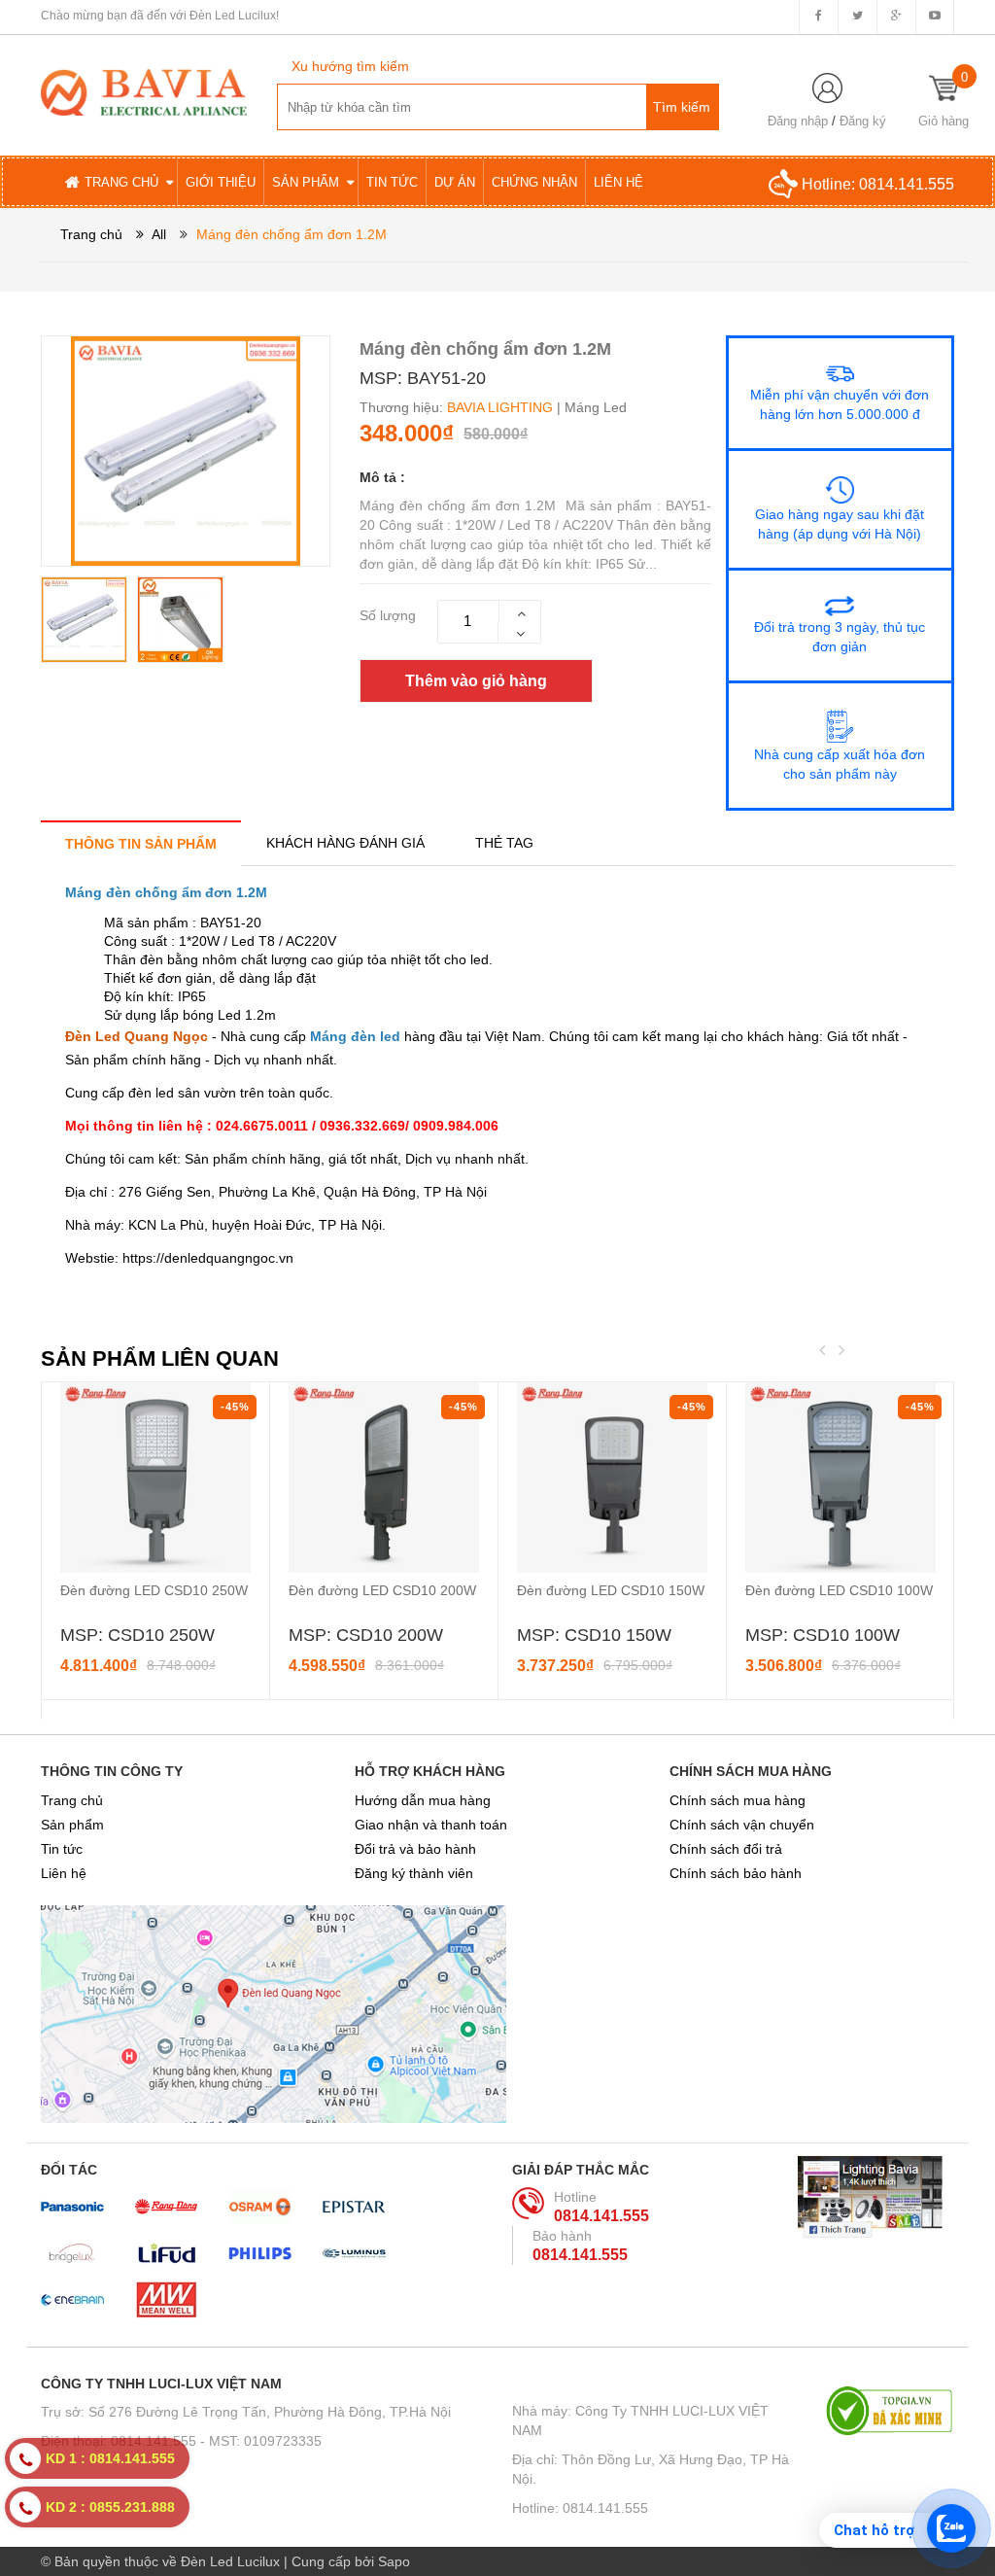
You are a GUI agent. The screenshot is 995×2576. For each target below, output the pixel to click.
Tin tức (62, 1849)
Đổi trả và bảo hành (415, 1849)
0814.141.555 (907, 184)
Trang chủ (72, 1800)
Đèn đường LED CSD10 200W (382, 1590)
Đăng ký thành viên (414, 1873)
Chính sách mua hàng (738, 1800)
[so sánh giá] (890, 2411)
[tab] (141, 843)
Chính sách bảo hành (736, 1873)
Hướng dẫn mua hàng (423, 1800)
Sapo (394, 2561)
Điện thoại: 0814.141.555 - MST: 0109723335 (181, 2441)
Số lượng (388, 615)
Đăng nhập (798, 121)
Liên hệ (64, 1873)
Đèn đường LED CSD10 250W (154, 1590)
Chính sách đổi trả (726, 1849)
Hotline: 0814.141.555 (580, 2508)
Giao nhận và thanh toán (431, 1825)
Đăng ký (863, 121)
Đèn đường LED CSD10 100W (839, 1590)
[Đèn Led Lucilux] (144, 91)
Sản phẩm (72, 1825)
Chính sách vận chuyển (742, 1825)
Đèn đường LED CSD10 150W (611, 1590)
